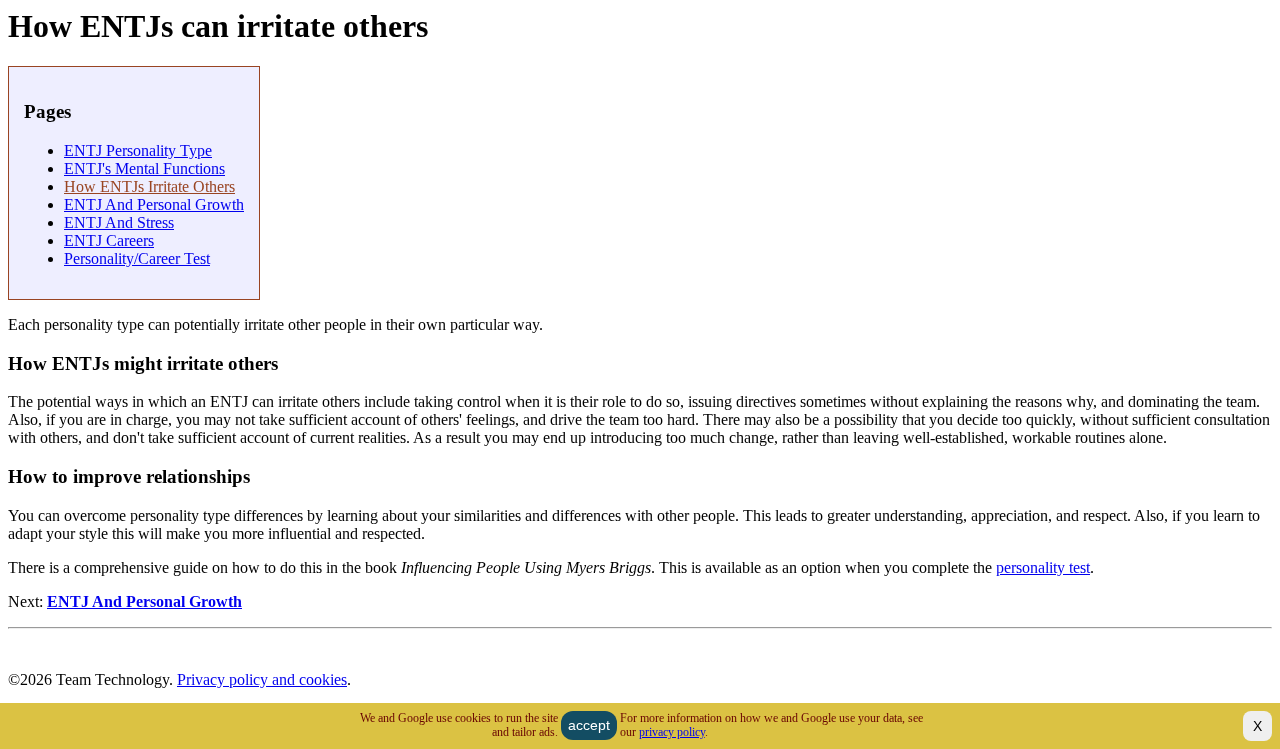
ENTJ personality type (138, 150)
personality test (1043, 567)
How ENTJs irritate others (149, 186)
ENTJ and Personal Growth (154, 204)
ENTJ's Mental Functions (144, 168)
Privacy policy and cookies (262, 679)
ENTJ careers (109, 240)
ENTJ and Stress (119, 222)
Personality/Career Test (137, 258)
